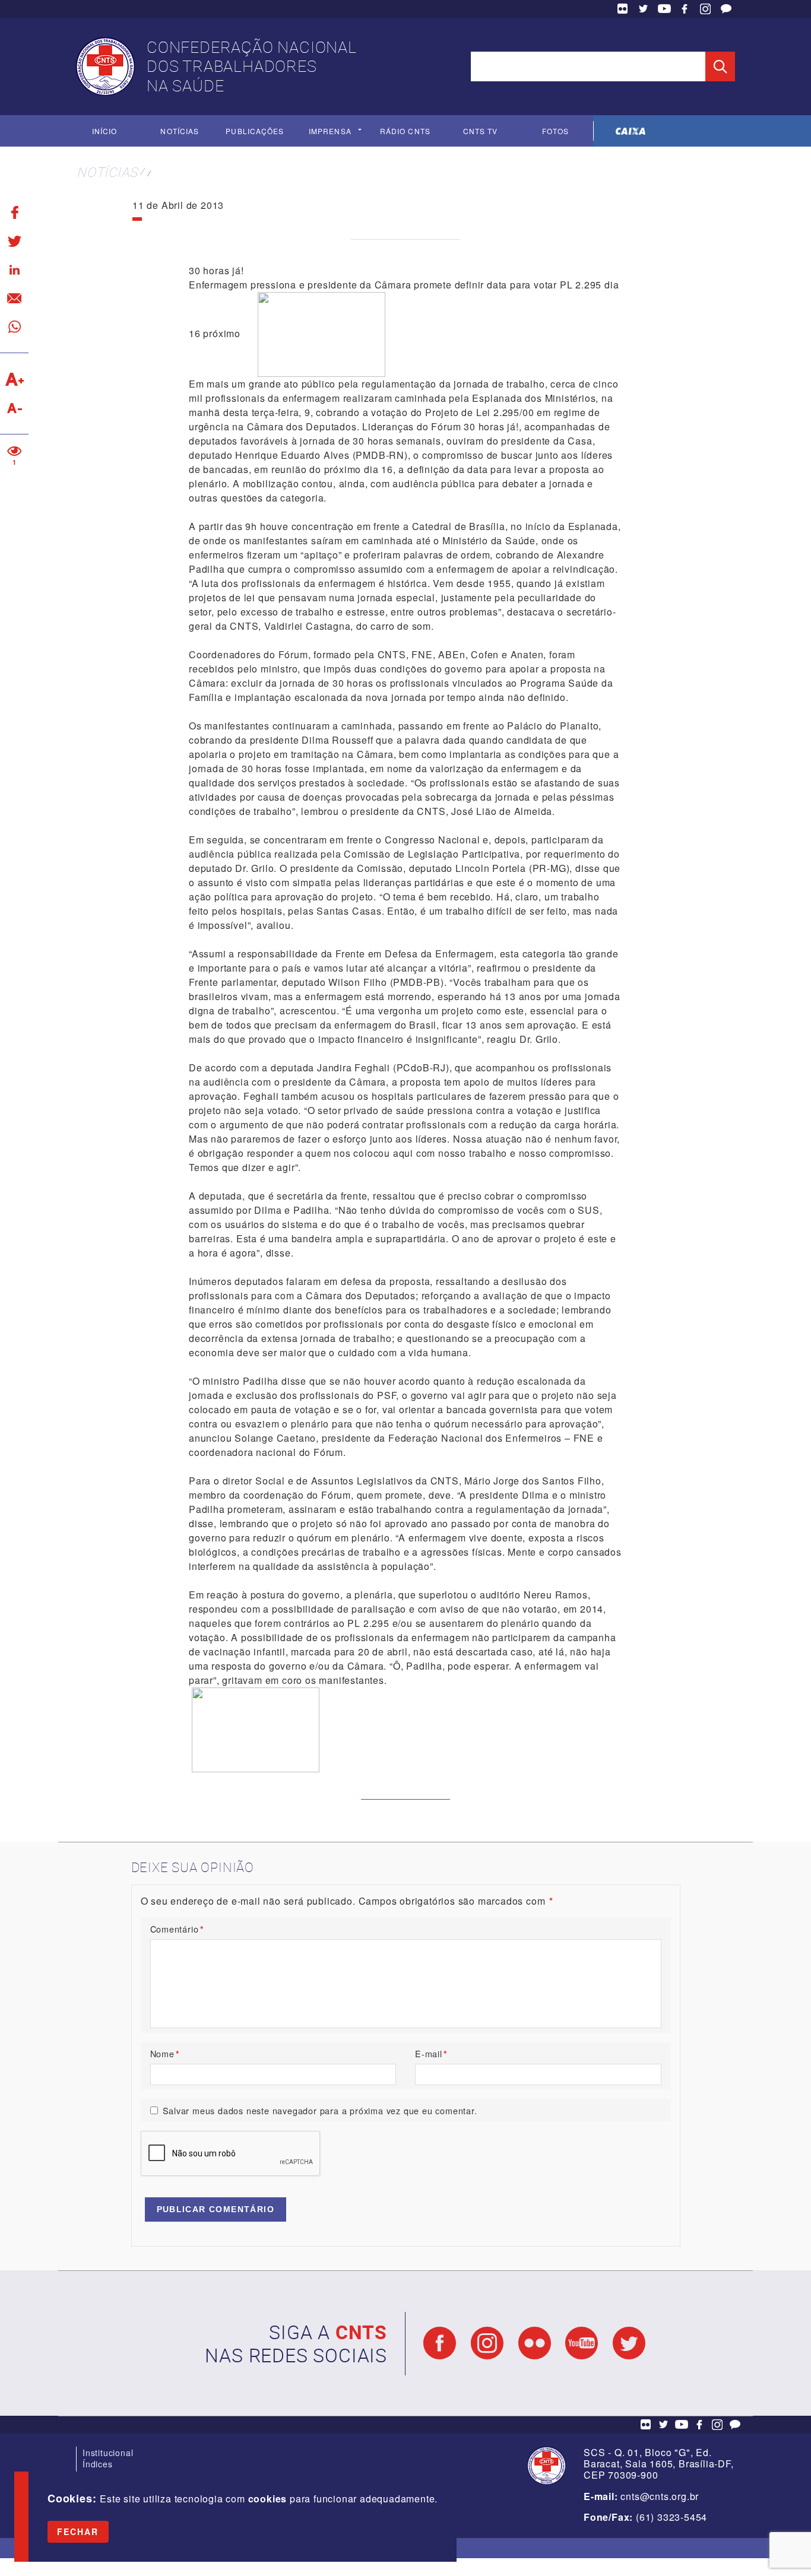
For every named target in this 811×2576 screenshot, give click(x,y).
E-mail (431, 2053)
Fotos (555, 131)
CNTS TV (481, 131)
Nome (165, 2053)
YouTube (664, 9)
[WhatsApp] (14, 326)
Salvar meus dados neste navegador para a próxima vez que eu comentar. (320, 2110)
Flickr (623, 9)
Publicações (255, 131)
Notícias (180, 131)
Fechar (78, 2531)
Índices (98, 2464)
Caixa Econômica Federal (631, 131)
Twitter (644, 9)
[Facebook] (14, 212)
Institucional (108, 2453)
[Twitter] (14, 241)
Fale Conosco (726, 9)
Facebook (685, 9)
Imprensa (330, 131)
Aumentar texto (14, 379)
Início (104, 131)
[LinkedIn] (14, 269)
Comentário (177, 1929)
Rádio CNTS (405, 131)
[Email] (14, 298)
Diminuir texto (14, 408)
